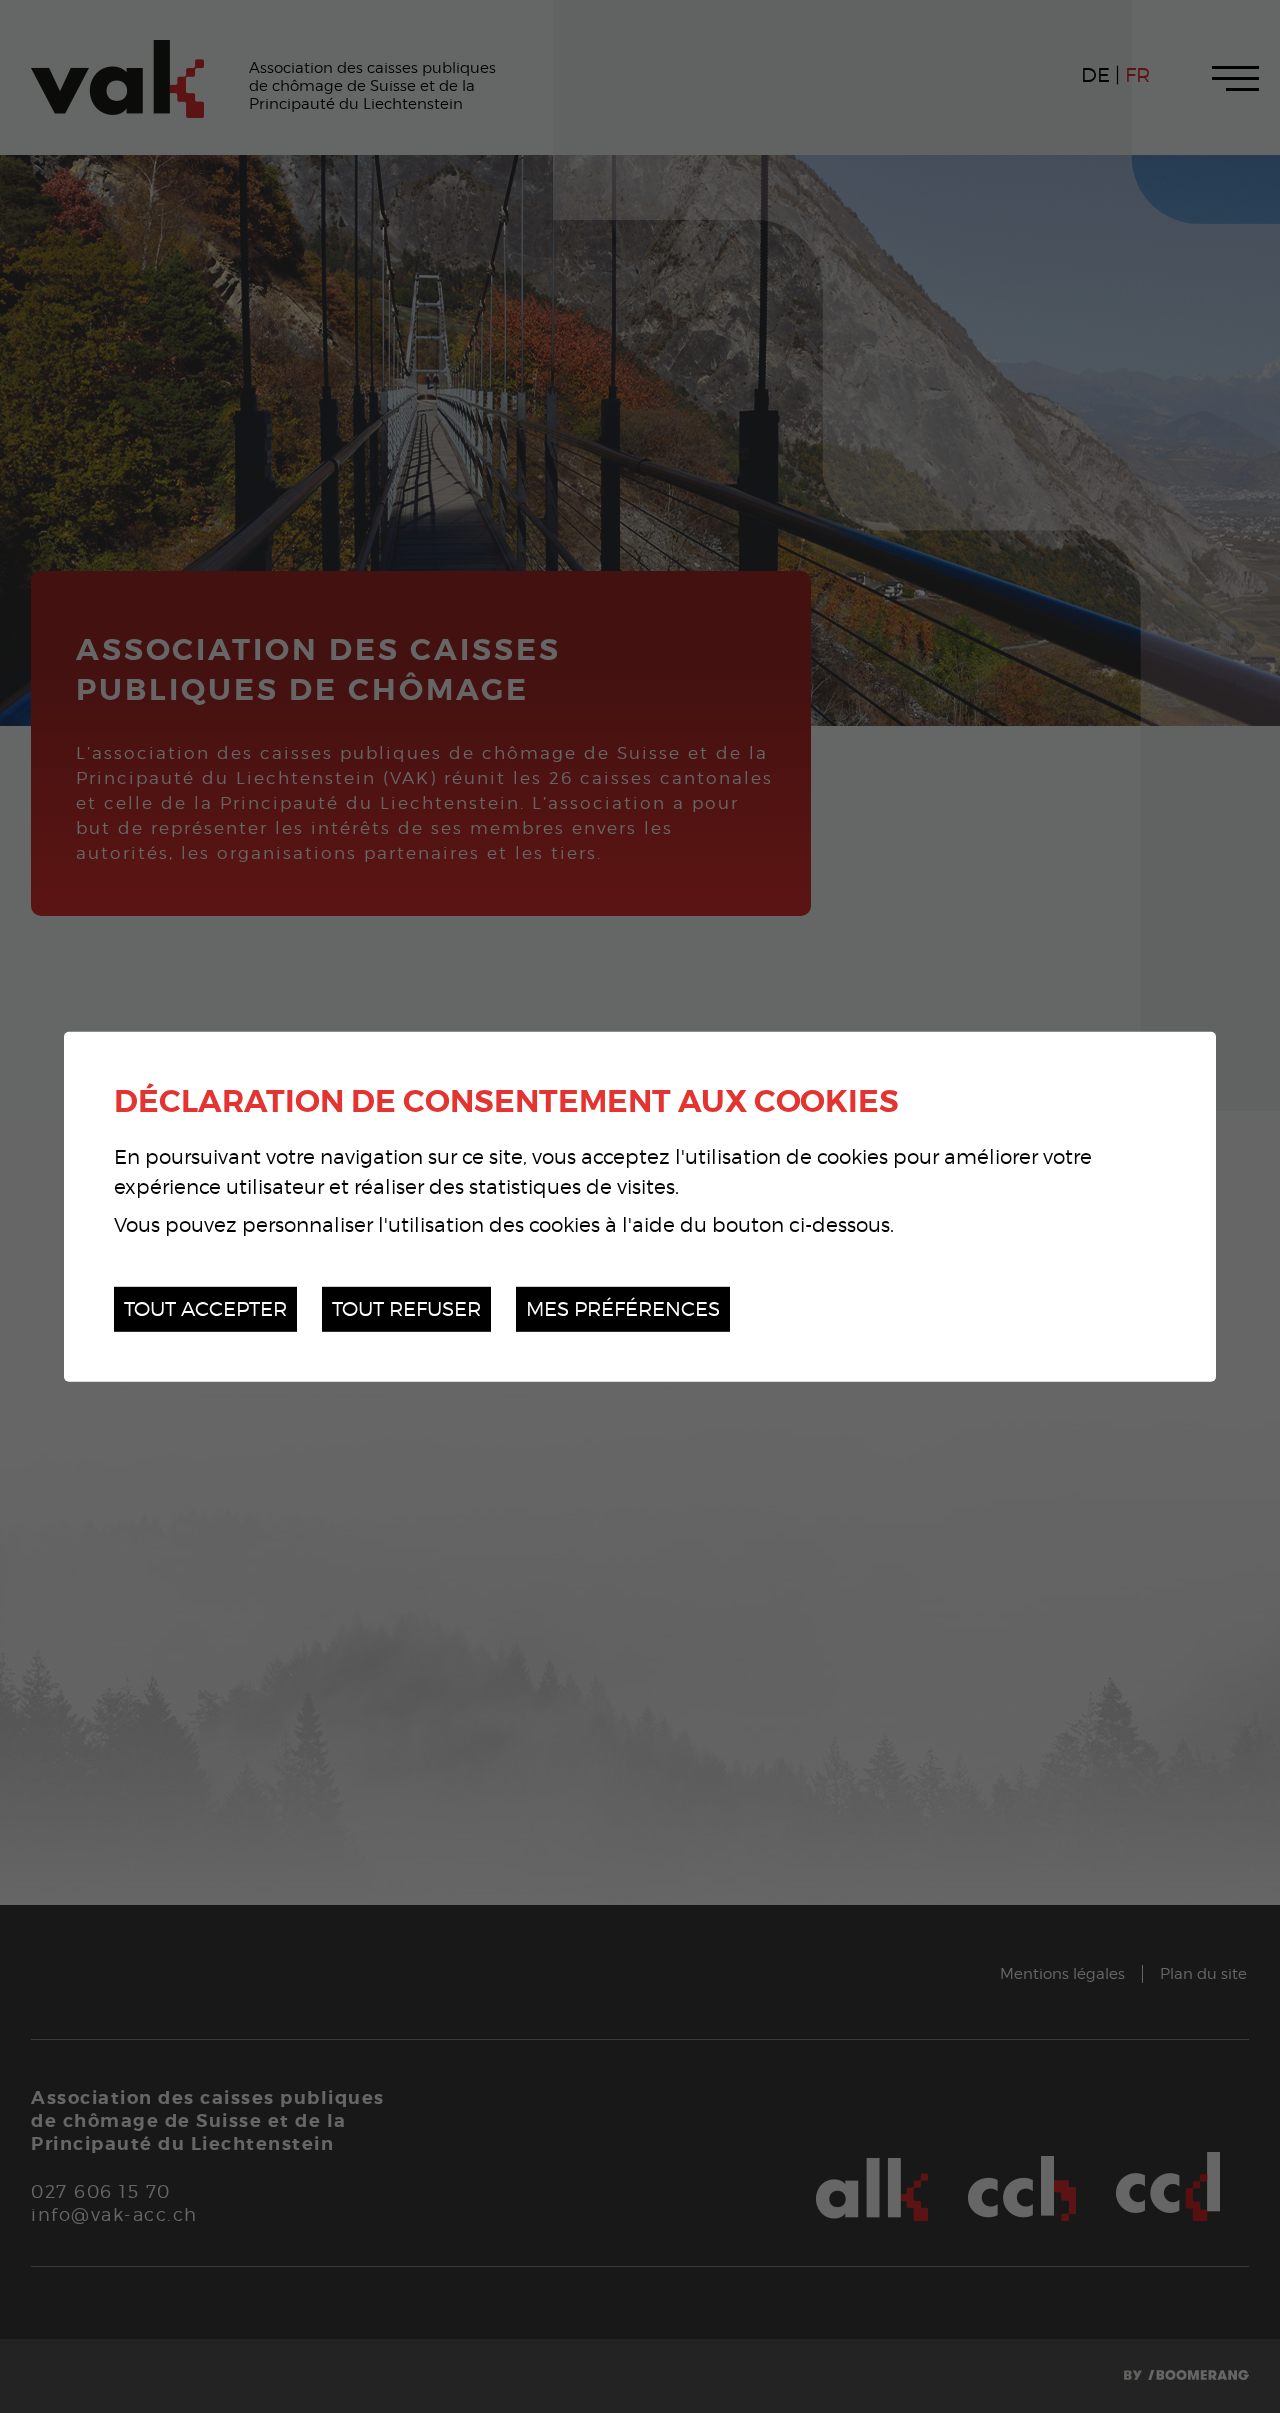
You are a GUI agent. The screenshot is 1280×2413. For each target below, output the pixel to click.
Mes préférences (623, 1308)
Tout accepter (205, 1308)
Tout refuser (406, 1308)
